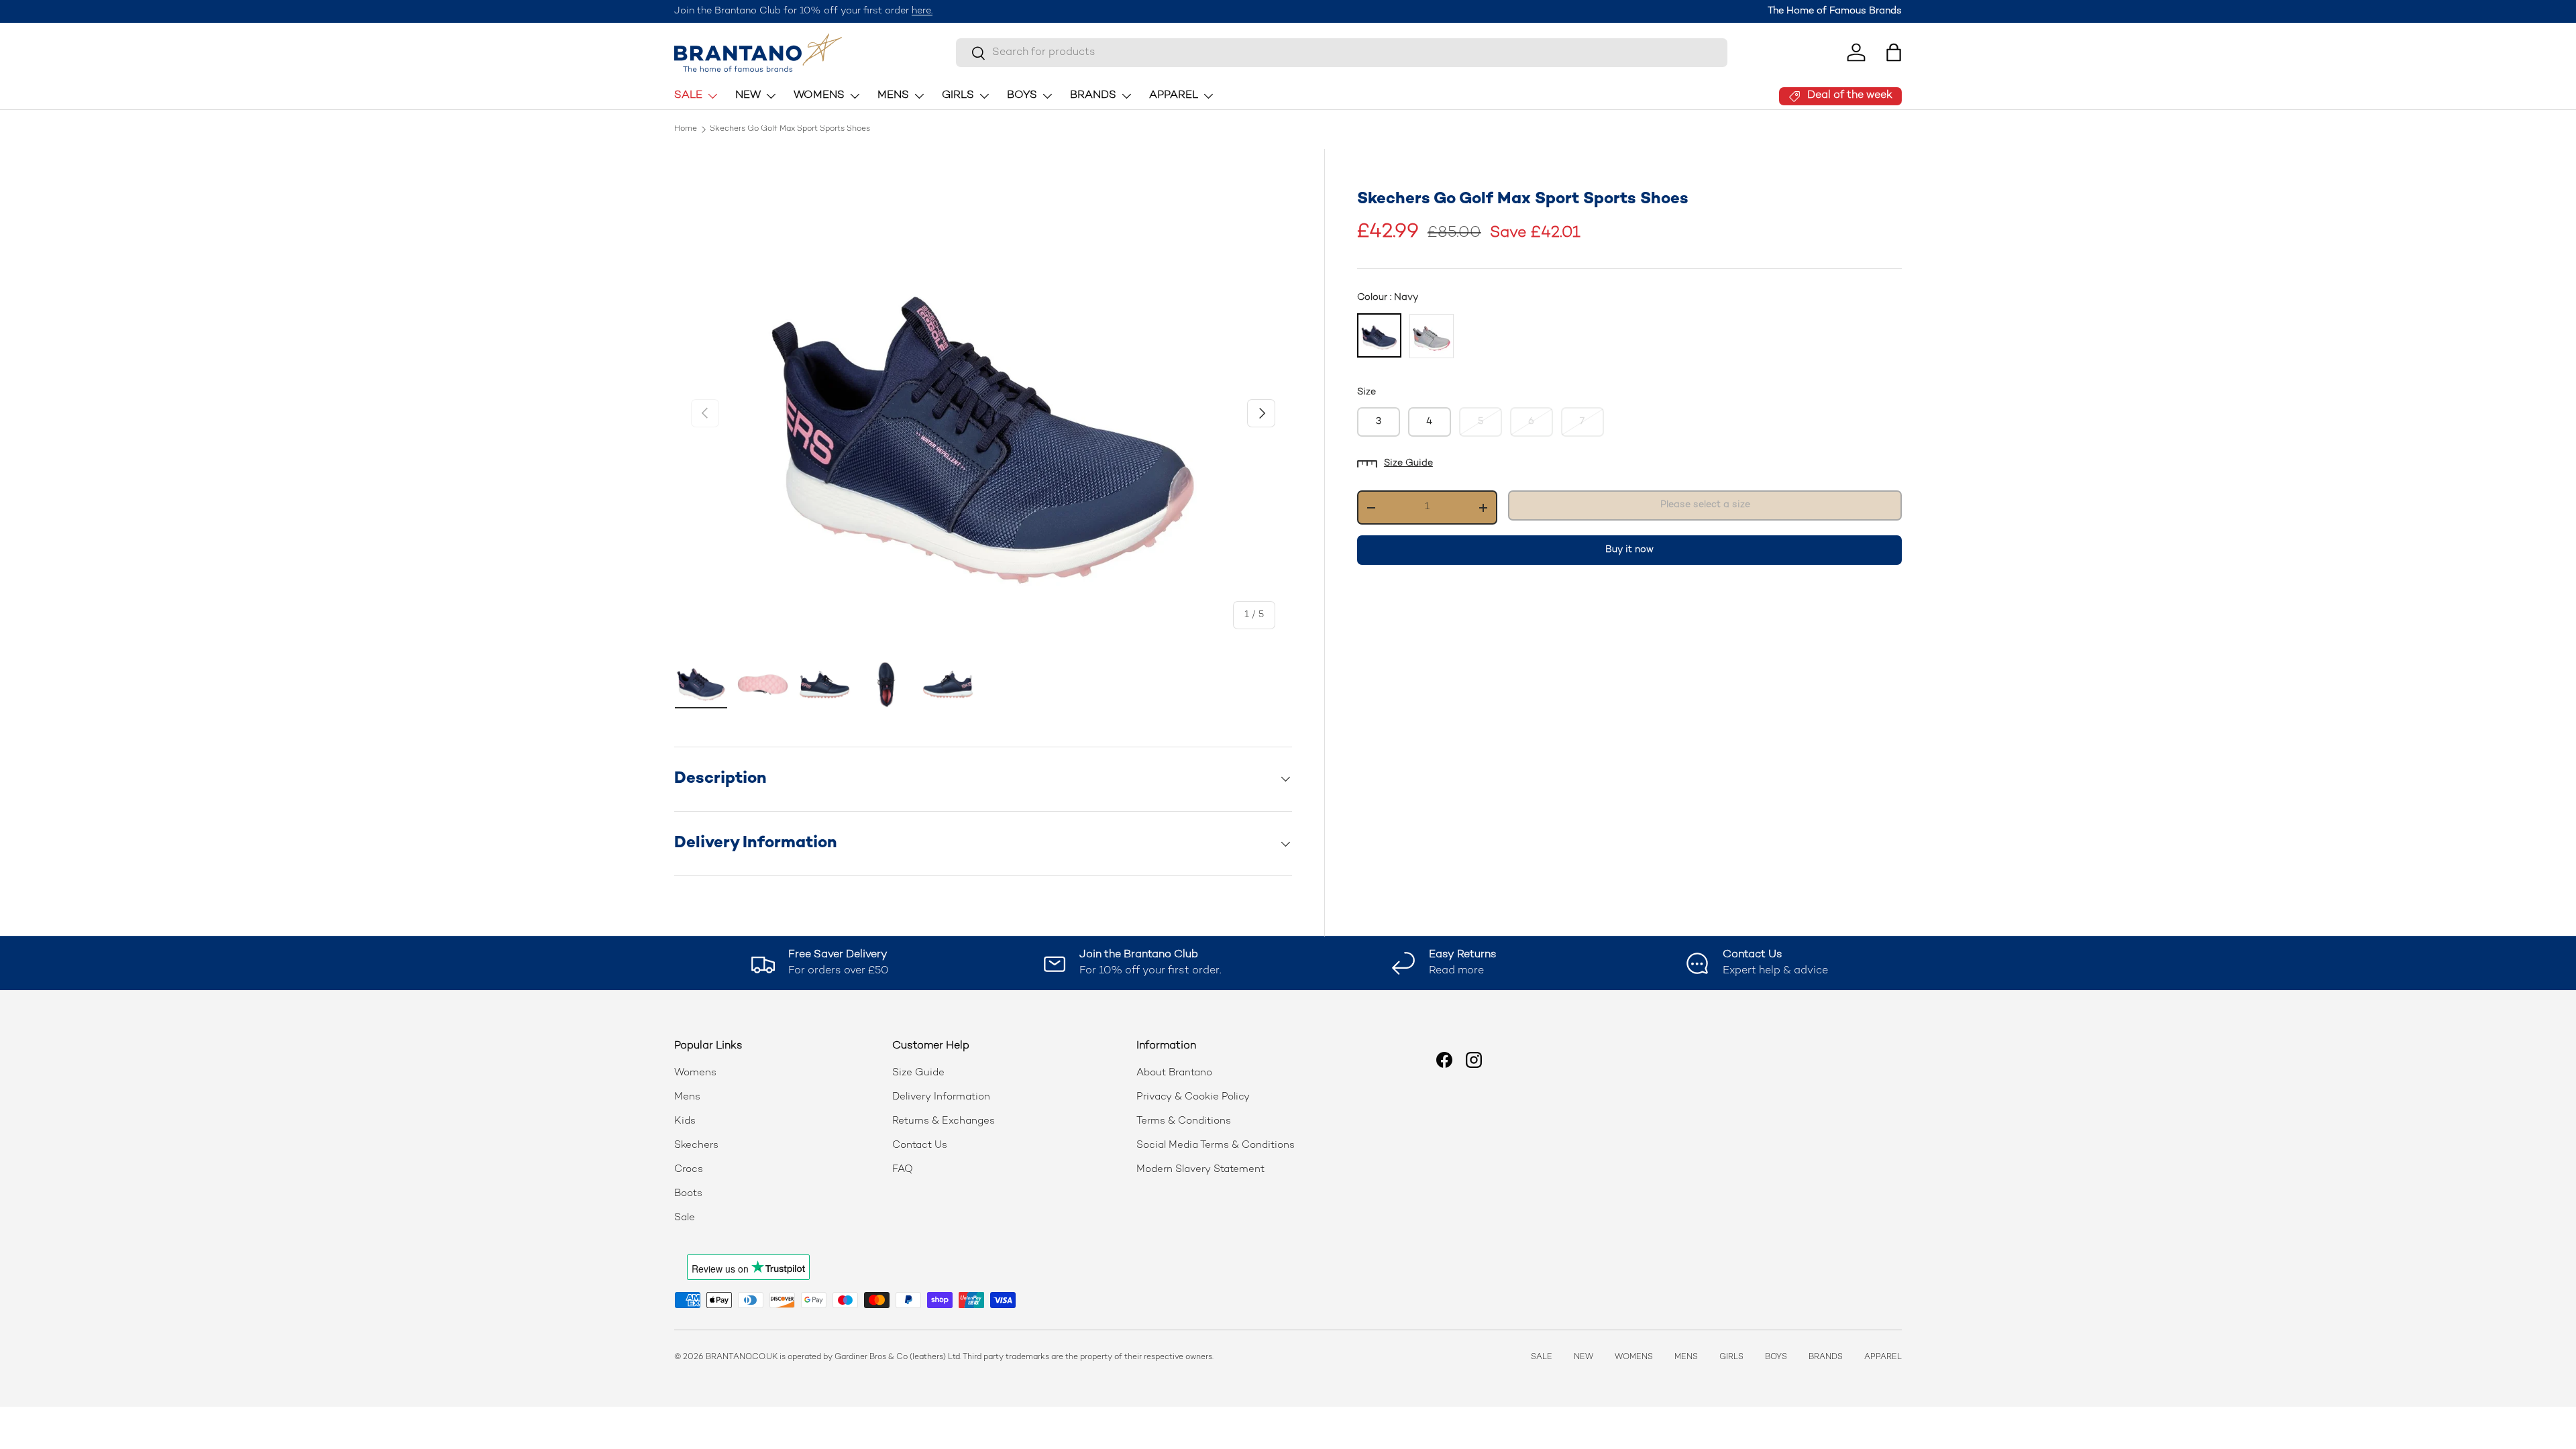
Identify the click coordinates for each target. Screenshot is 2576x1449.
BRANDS (1093, 96)
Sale (685, 1218)
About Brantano (1174, 1073)
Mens (687, 1097)
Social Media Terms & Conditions (1216, 1145)
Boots (688, 1193)
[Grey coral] (1432, 336)
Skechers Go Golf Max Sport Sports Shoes (790, 129)
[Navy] (1379, 335)
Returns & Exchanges (944, 1121)
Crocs (689, 1169)
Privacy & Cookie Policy (1193, 1097)
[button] (1894, 52)
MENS (893, 96)
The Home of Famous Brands (1835, 11)
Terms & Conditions (1184, 1121)
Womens (695, 1073)
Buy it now (1629, 550)
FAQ (903, 1169)
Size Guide (1408, 463)
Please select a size (1705, 505)
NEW (748, 96)
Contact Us (920, 1145)
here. (922, 11)
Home (686, 129)
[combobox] (1342, 53)
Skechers (696, 1145)
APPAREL (1174, 96)
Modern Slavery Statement (1200, 1169)
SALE (688, 96)
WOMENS (819, 96)
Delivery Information (941, 1097)
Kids (685, 1121)
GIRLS (958, 96)
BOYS (1022, 96)
